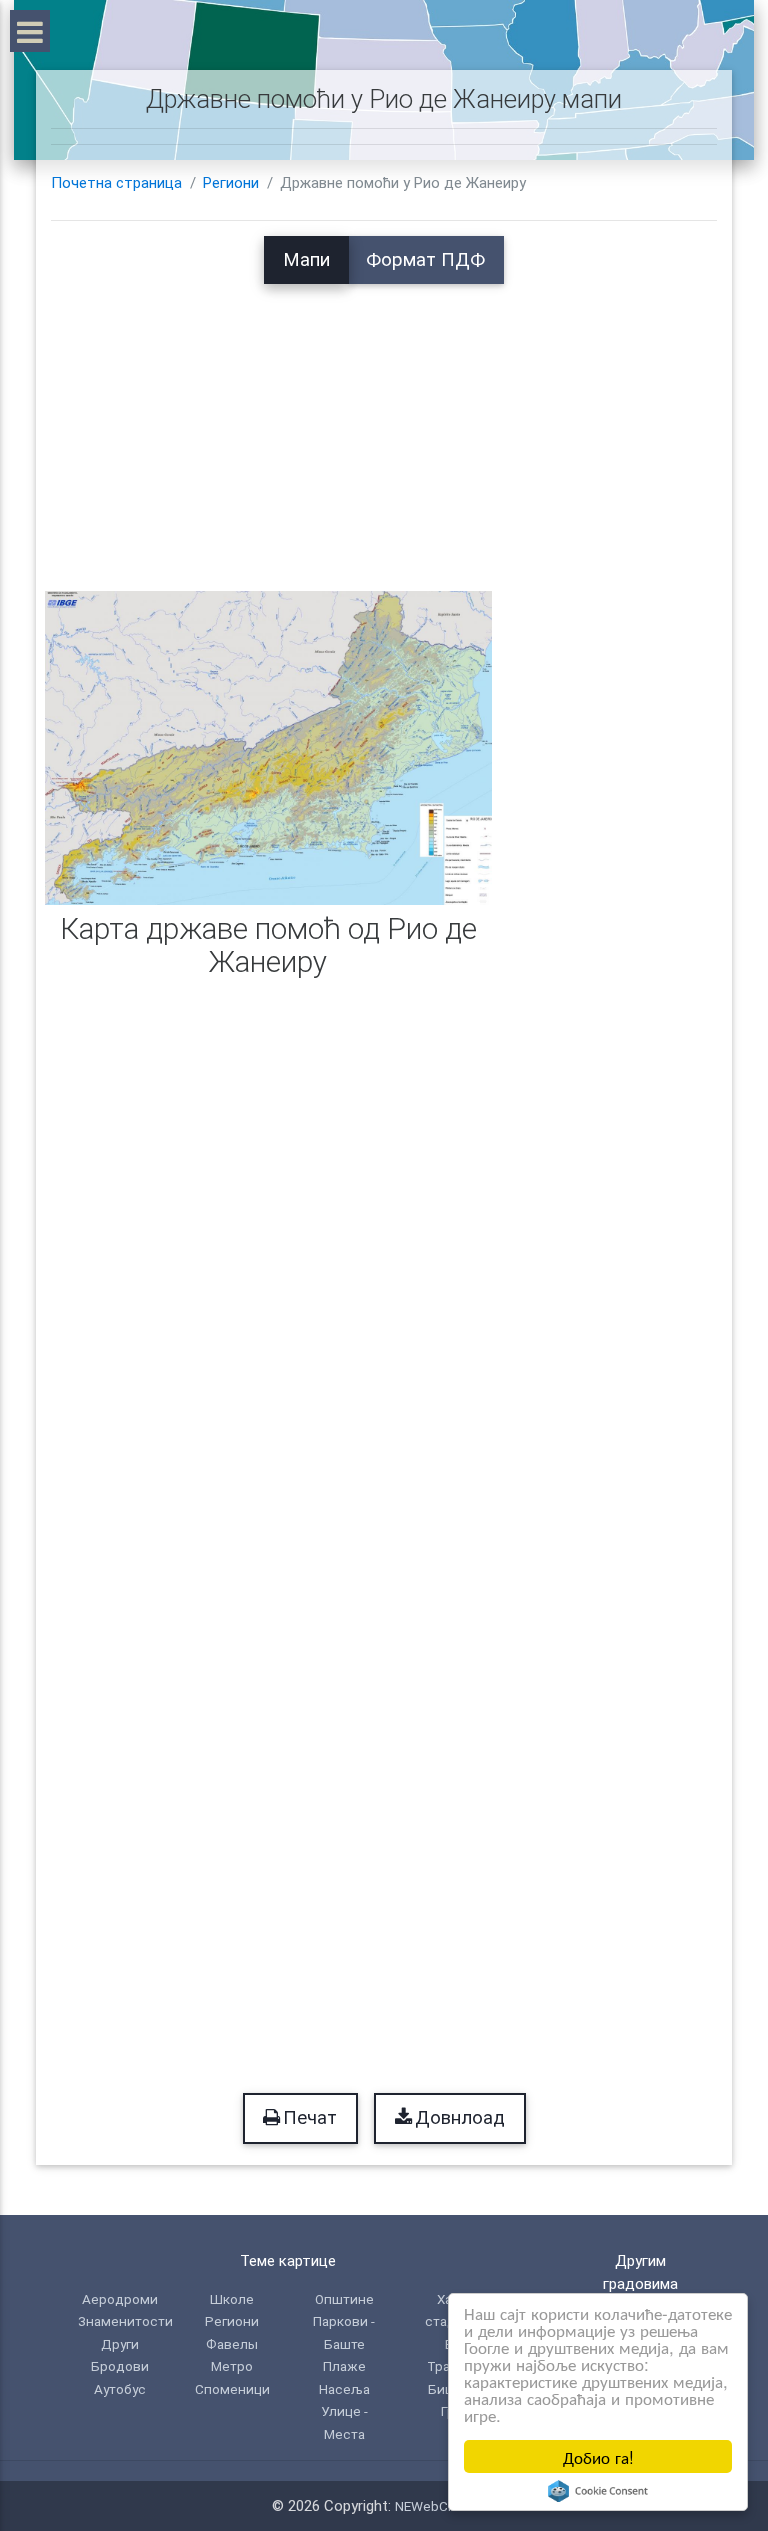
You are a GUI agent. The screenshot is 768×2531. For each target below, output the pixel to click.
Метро (232, 2366)
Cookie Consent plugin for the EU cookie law (598, 2491)
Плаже (344, 2366)
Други (120, 2344)
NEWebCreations (446, 2506)
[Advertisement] (384, 424)
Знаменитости (125, 2321)
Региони (231, 183)
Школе (232, 2299)
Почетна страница (116, 183)
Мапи (306, 260)
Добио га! (598, 2456)
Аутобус (120, 2389)
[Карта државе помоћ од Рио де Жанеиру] (268, 747)
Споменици (232, 2389)
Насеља (344, 2389)
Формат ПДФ (425, 260)
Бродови (120, 2366)
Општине (344, 2299)
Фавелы (232, 2344)
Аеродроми (120, 2299)
